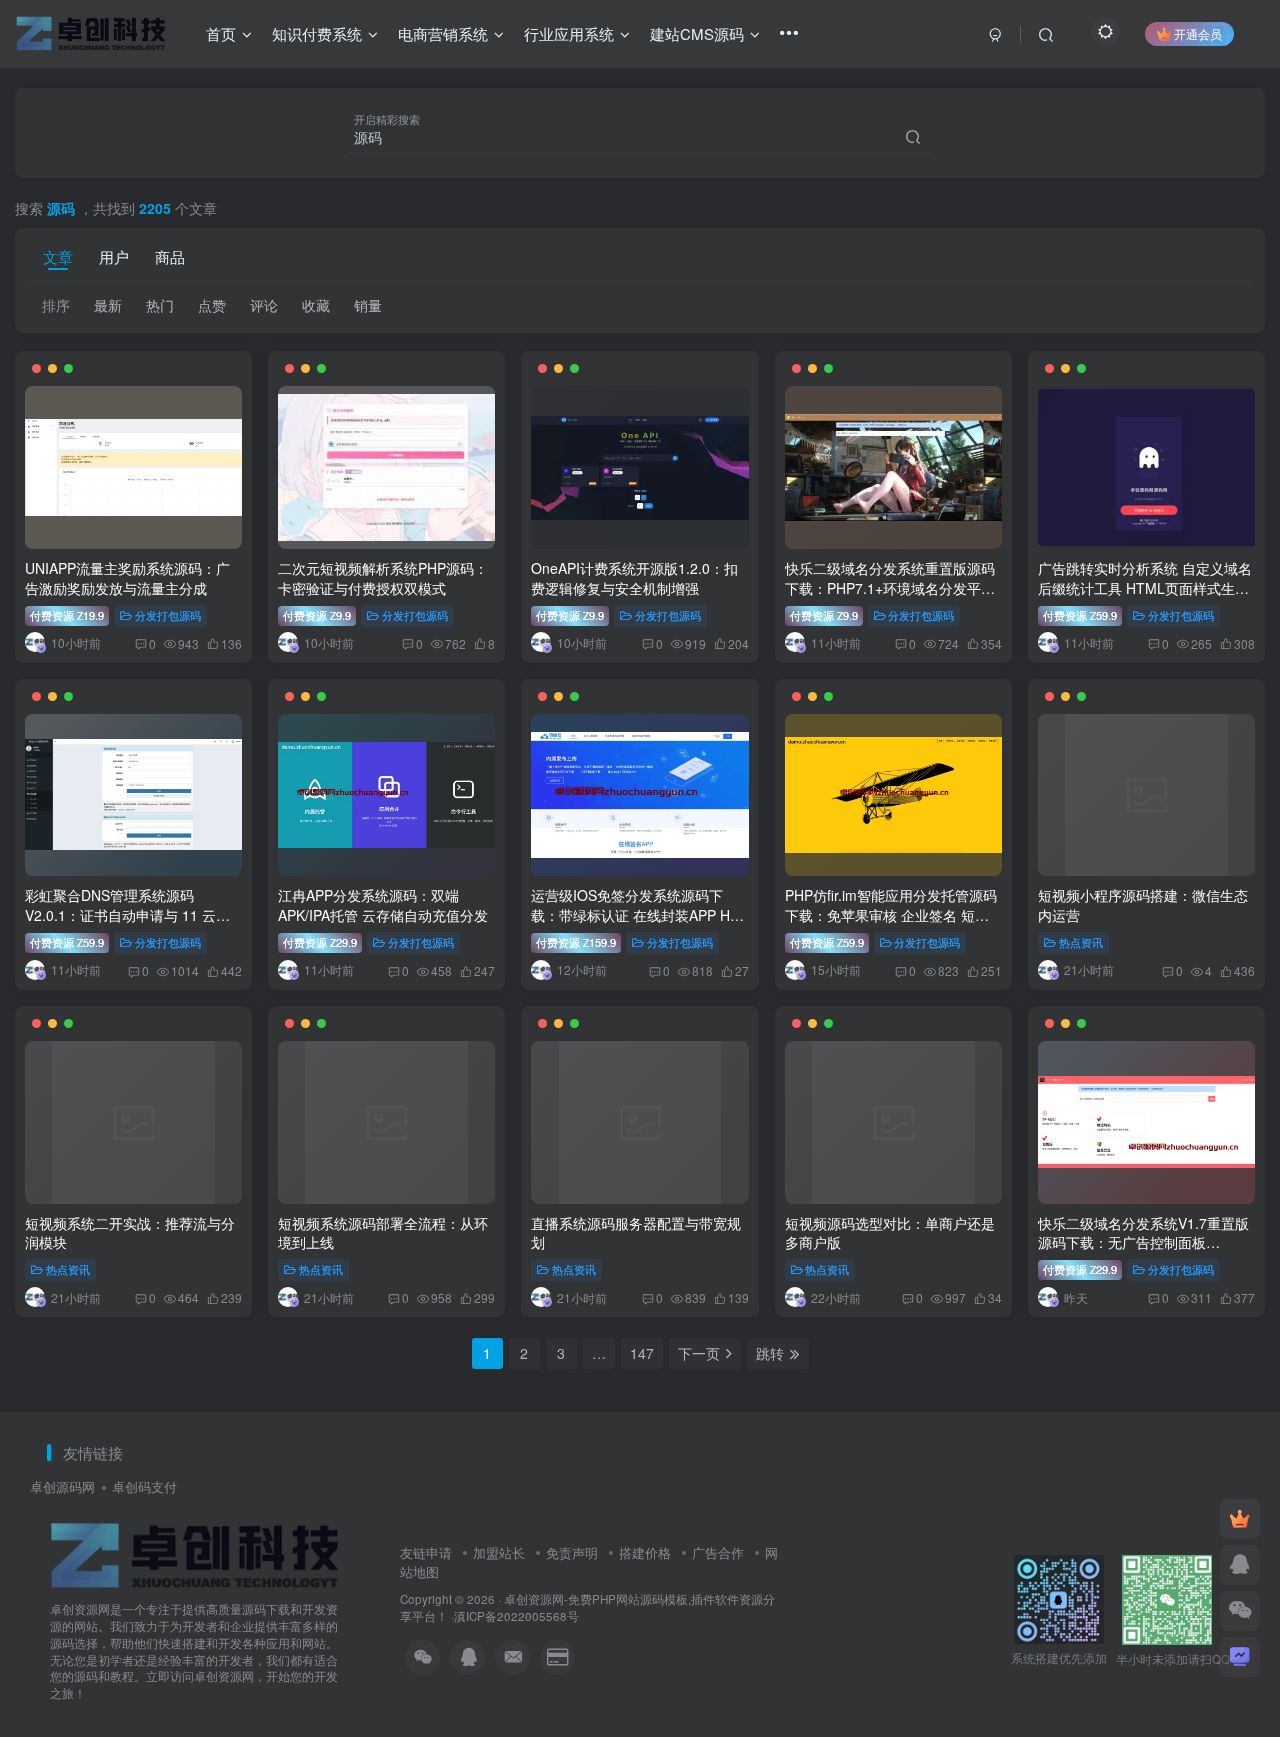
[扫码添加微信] (1240, 1611)
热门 (160, 305)
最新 (108, 305)
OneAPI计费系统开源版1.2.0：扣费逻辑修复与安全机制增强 (634, 578)
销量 (368, 305)
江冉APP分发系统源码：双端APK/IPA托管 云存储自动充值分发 (383, 905)
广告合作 (718, 1552)
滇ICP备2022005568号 (516, 1616)
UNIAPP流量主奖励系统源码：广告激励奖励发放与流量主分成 (127, 578)
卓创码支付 (144, 1486)
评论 (264, 305)
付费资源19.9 (67, 615)
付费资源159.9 (576, 942)
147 (642, 1353)
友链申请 (426, 1552)
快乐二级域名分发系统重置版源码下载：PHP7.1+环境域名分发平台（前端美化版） (890, 587)
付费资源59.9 (1080, 615)
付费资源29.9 (320, 942)
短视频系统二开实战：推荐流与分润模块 (130, 1233)
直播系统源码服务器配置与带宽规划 (636, 1233)
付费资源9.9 (317, 615)
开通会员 (1198, 33)
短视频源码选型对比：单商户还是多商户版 (890, 1233)
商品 (170, 256)
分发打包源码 (168, 615)
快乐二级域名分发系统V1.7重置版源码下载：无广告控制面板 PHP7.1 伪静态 (1143, 1242)
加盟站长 (499, 1552)
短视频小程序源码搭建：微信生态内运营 (1143, 905)
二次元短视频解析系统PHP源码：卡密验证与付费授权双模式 (383, 578)
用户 (114, 256)
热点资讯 (1081, 942)
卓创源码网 (62, 1486)
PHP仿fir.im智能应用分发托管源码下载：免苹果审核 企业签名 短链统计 (891, 914)
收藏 (316, 305)
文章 (58, 256)
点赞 (212, 305)
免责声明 (572, 1552)
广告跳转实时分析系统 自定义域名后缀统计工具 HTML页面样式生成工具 (1145, 587)
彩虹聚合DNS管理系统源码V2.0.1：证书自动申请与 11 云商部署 (127, 914)
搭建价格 (645, 1552)
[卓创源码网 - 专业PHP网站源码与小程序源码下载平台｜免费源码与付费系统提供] (195, 1554)
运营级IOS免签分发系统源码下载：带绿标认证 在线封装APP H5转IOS (634, 914)
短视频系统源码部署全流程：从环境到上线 (383, 1233)
